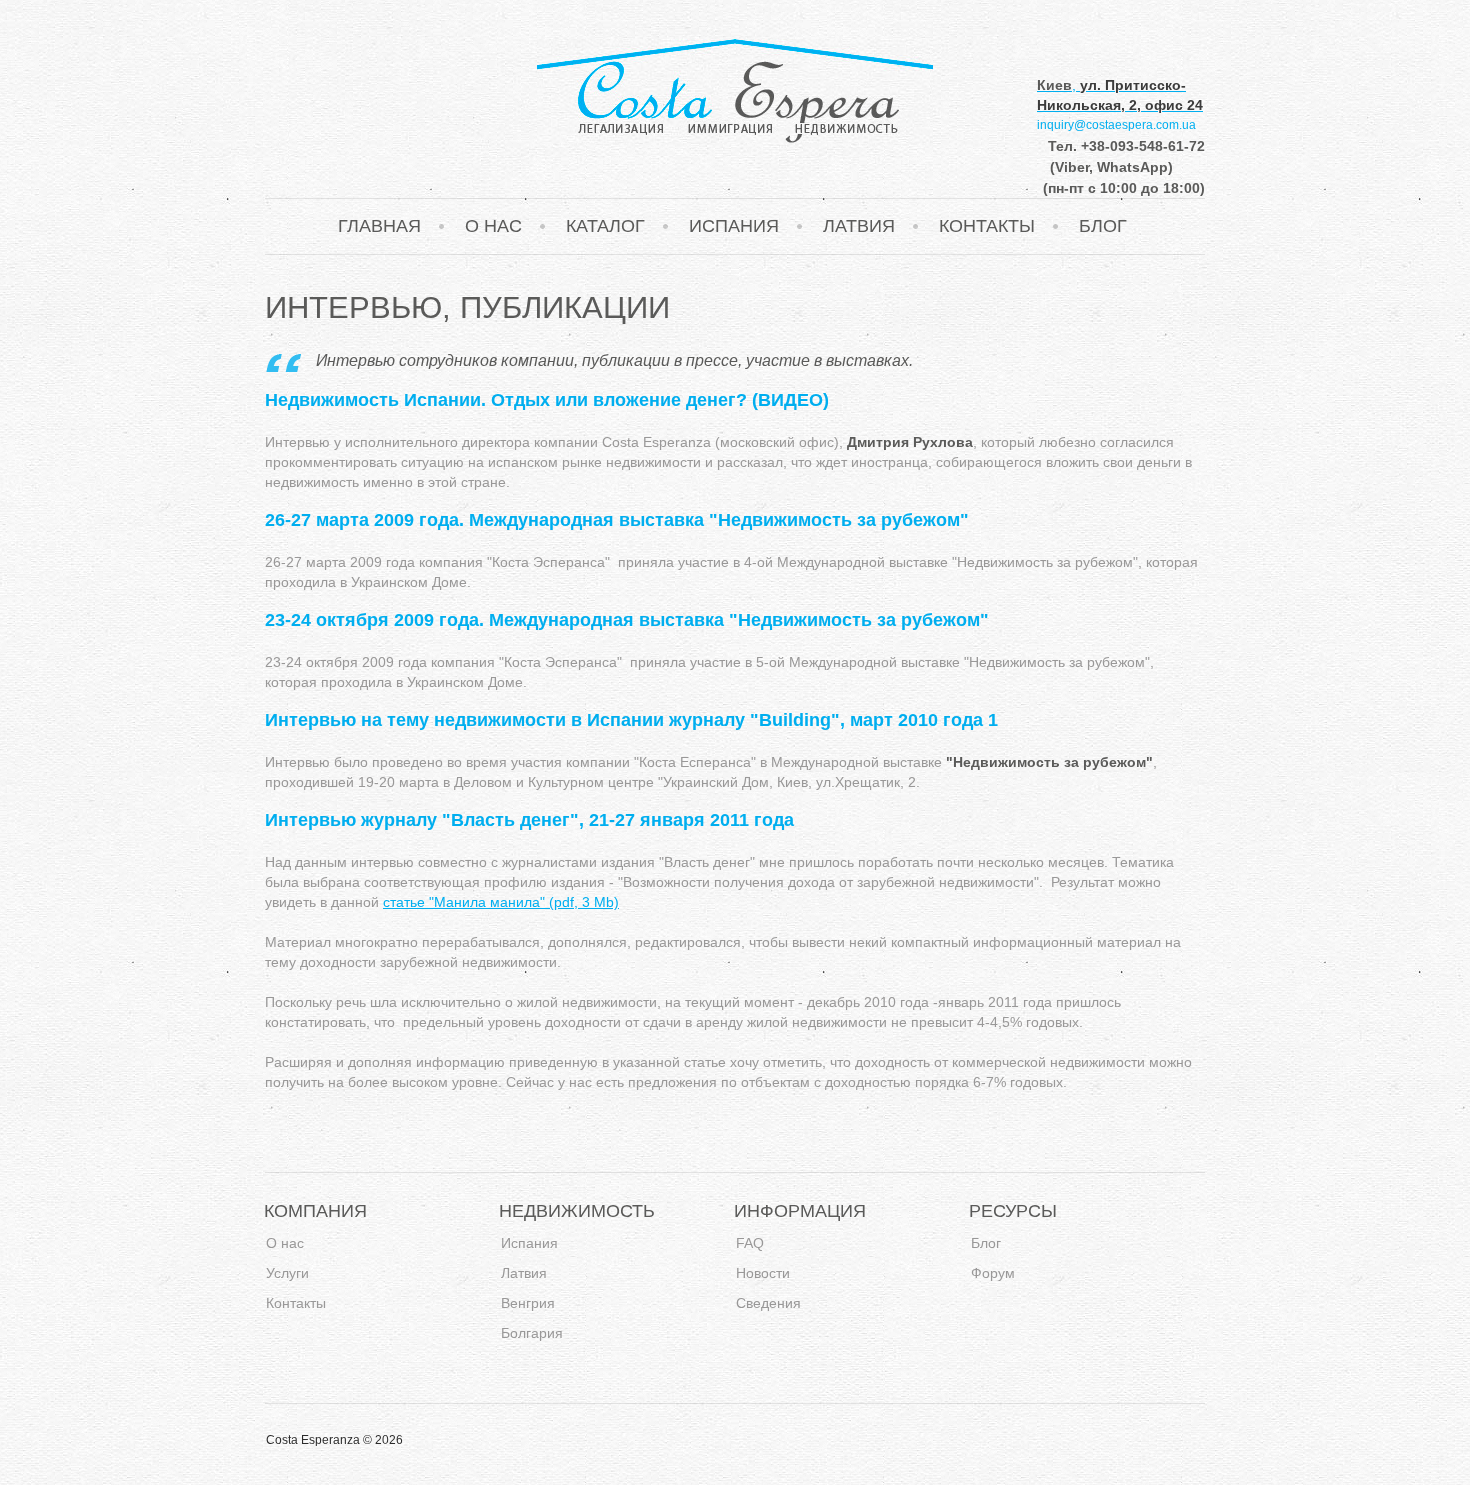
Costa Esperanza (735, 91)
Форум (993, 1273)
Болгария (532, 1333)
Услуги (287, 1273)
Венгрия (528, 1303)
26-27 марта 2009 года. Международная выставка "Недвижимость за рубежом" (617, 520)
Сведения (768, 1303)
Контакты (987, 226)
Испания (734, 226)
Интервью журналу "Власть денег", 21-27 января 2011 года (529, 820)
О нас (493, 226)
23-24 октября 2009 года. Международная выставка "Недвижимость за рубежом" (627, 620)
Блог (1103, 226)
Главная (379, 226)
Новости (763, 1273)
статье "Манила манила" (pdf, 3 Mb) (501, 902)
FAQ (750, 1243)
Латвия (859, 226)
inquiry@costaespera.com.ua (1116, 125)
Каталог (605, 226)
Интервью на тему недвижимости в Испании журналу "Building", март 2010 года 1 (631, 720)
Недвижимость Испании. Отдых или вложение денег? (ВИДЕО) (547, 400)
